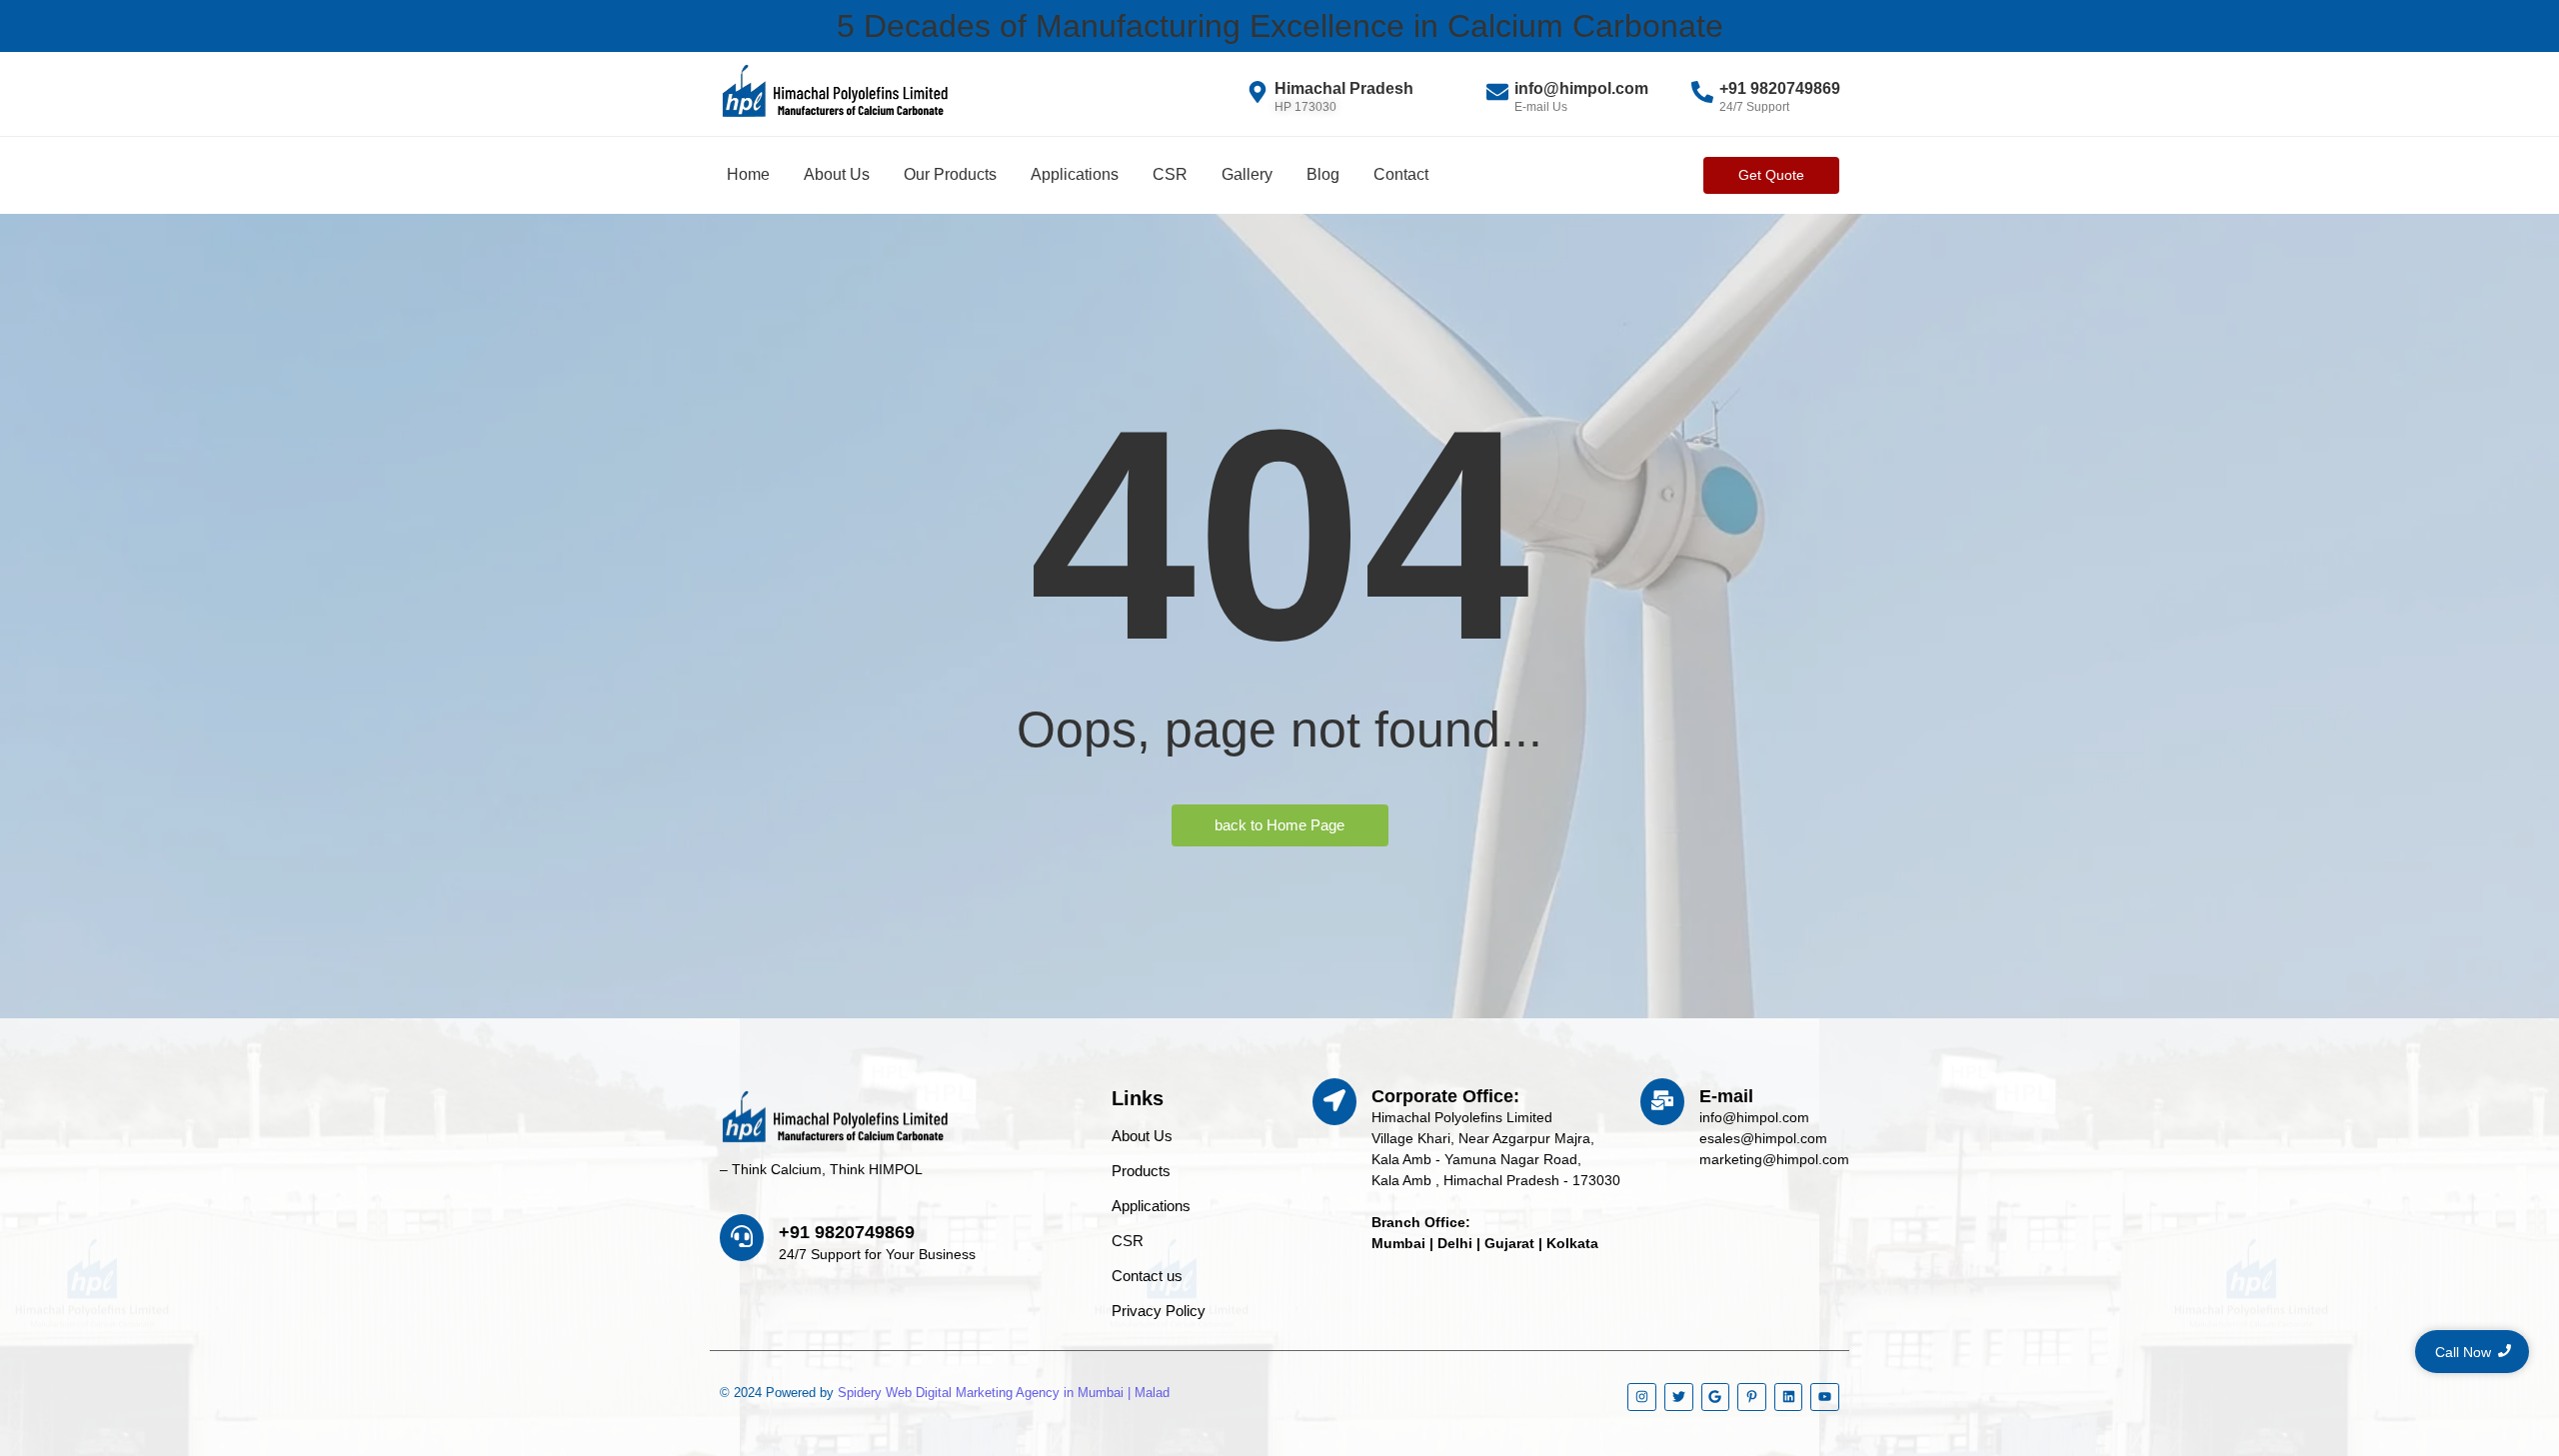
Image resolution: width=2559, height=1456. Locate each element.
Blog (1323, 174)
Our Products (950, 174)
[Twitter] (1679, 1398)
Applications (1075, 174)
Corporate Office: (1445, 1096)
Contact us (1147, 1276)
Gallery (1247, 174)
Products (1141, 1171)
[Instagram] (1642, 1398)
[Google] (1716, 1398)
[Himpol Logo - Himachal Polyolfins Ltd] (835, 91)
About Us (837, 174)
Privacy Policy (1159, 1311)
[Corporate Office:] (1334, 1102)
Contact (1401, 174)
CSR (1170, 174)
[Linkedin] (1789, 1398)
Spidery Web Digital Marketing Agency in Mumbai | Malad (1004, 1393)
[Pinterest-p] (1752, 1398)
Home (748, 174)
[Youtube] (1825, 1398)
